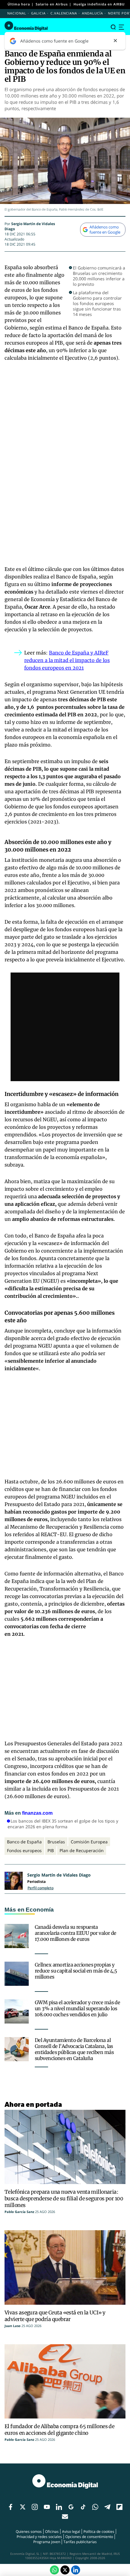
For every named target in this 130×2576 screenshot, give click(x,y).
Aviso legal (71, 2531)
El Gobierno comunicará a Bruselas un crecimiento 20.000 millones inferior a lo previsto (99, 276)
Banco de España (24, 1842)
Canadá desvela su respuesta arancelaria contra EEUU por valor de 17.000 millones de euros (76, 1933)
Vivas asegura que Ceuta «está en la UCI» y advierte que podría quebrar (55, 2316)
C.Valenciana (64, 13)
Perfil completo (41, 1888)
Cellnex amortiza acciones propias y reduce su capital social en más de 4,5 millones (76, 1971)
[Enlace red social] (11, 2507)
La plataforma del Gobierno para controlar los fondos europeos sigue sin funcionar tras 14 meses (97, 304)
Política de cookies (99, 2531)
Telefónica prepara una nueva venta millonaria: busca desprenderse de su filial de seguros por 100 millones (64, 2199)
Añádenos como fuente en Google (105, 229)
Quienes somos (29, 2531)
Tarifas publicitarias (80, 2542)
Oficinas (52, 2531)
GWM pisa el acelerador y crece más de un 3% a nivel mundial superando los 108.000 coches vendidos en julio (77, 2008)
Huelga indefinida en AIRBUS (100, 4)
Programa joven (47, 2542)
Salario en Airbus (52, 4)
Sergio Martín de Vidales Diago (59, 1875)
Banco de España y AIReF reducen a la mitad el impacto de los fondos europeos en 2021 (67, 660)
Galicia (38, 13)
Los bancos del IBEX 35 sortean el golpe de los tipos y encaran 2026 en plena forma (63, 1824)
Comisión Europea (89, 1842)
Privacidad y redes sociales (39, 2537)
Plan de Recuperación (82, 1850)
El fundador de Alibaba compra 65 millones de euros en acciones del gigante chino (59, 2430)
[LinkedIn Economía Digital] (76, 2570)
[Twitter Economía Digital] (65, 2570)
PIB (51, 1850)
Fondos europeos (24, 1850)
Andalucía (93, 13)
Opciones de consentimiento (89, 2537)
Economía (40, 1910)
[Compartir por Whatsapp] (54, 2570)
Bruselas (56, 1842)
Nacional (17, 13)
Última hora (19, 4)
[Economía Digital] (26, 26)
